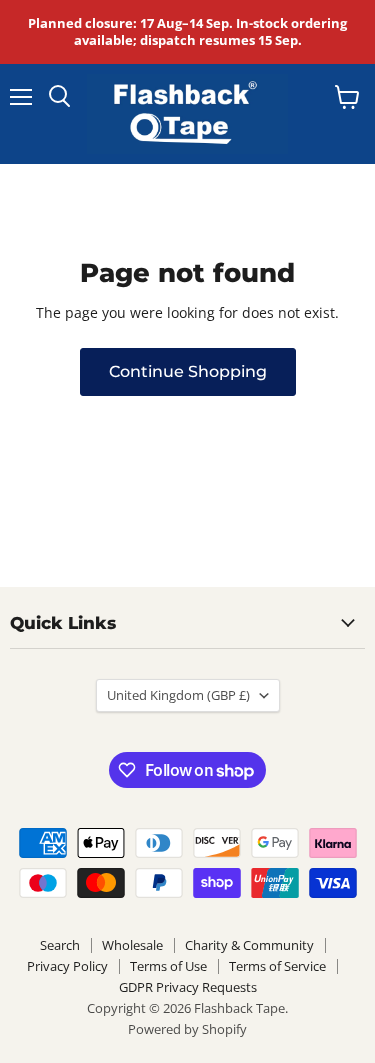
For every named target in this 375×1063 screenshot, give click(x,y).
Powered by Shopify (187, 1029)
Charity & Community (249, 945)
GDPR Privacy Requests (188, 987)
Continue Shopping (188, 371)
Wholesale (132, 945)
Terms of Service (277, 966)
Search (60, 945)
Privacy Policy (67, 966)
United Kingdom (178, 695)
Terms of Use (168, 966)
